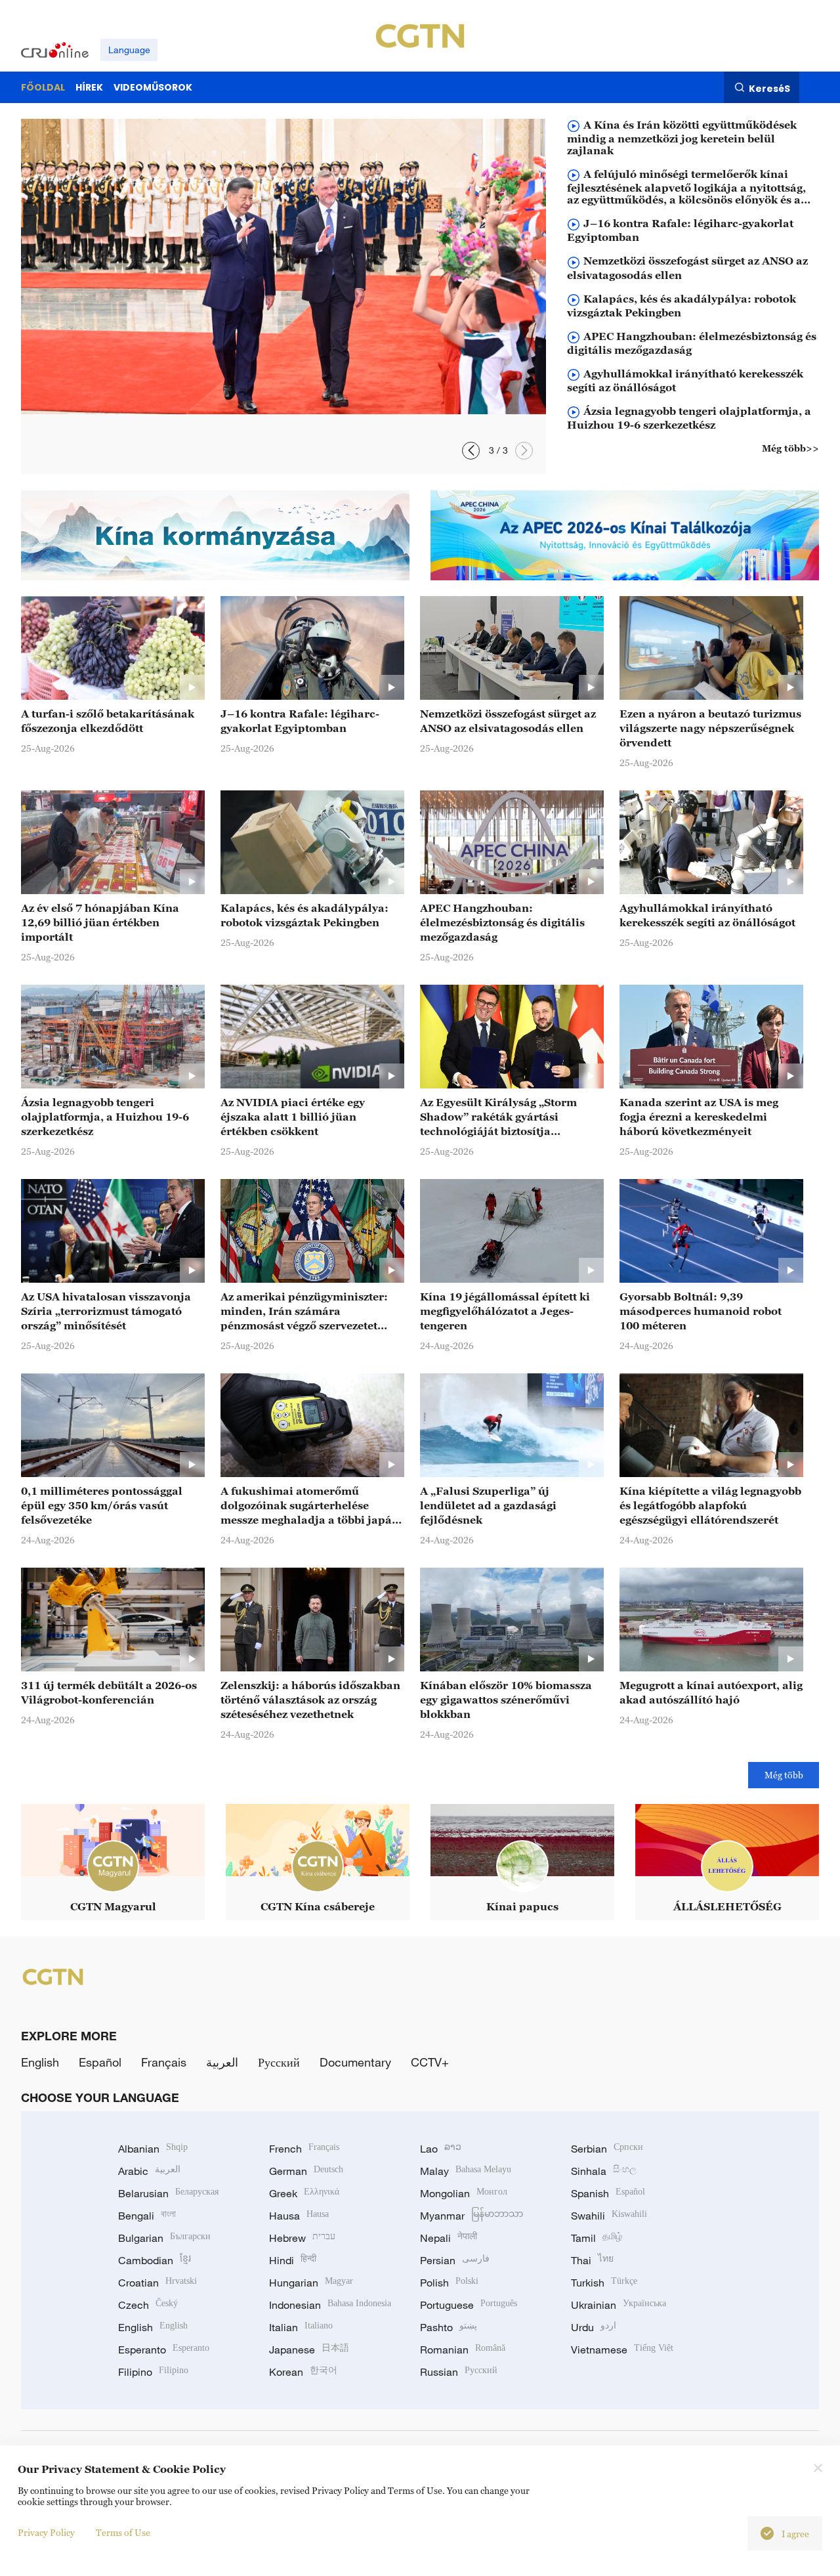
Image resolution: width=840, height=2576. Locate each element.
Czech (148, 2305)
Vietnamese (622, 2350)
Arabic (149, 2171)
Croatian (157, 2283)
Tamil (597, 2238)
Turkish (604, 2283)
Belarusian (168, 2193)
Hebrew (302, 2238)
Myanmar (472, 2216)
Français (164, 2062)
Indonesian (330, 2305)
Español (100, 2062)
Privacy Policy (46, 2532)
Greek (304, 2193)
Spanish (608, 2193)
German (306, 2171)
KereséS (769, 88)
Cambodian (155, 2260)
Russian (459, 2372)
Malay (466, 2171)
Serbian (607, 2149)
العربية (222, 2062)
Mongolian (464, 2193)
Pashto (449, 2327)
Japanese (309, 2350)
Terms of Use (123, 2532)
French (304, 2149)
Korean (303, 2372)
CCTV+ (430, 2062)
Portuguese (469, 2305)
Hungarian (311, 2283)
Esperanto (164, 2350)
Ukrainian (619, 2305)
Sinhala (604, 2171)
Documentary (355, 2062)
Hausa (299, 2216)
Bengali (147, 2216)
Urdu (594, 2327)
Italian (301, 2327)
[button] (524, 451)
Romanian (463, 2350)
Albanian (153, 2149)
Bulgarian (164, 2238)
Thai (592, 2260)
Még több (784, 1775)
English (40, 2062)
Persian (455, 2260)
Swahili (609, 2216)
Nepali (449, 2238)
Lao (441, 2149)
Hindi (293, 2260)
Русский (279, 2062)
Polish (449, 2283)
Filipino (153, 2372)
